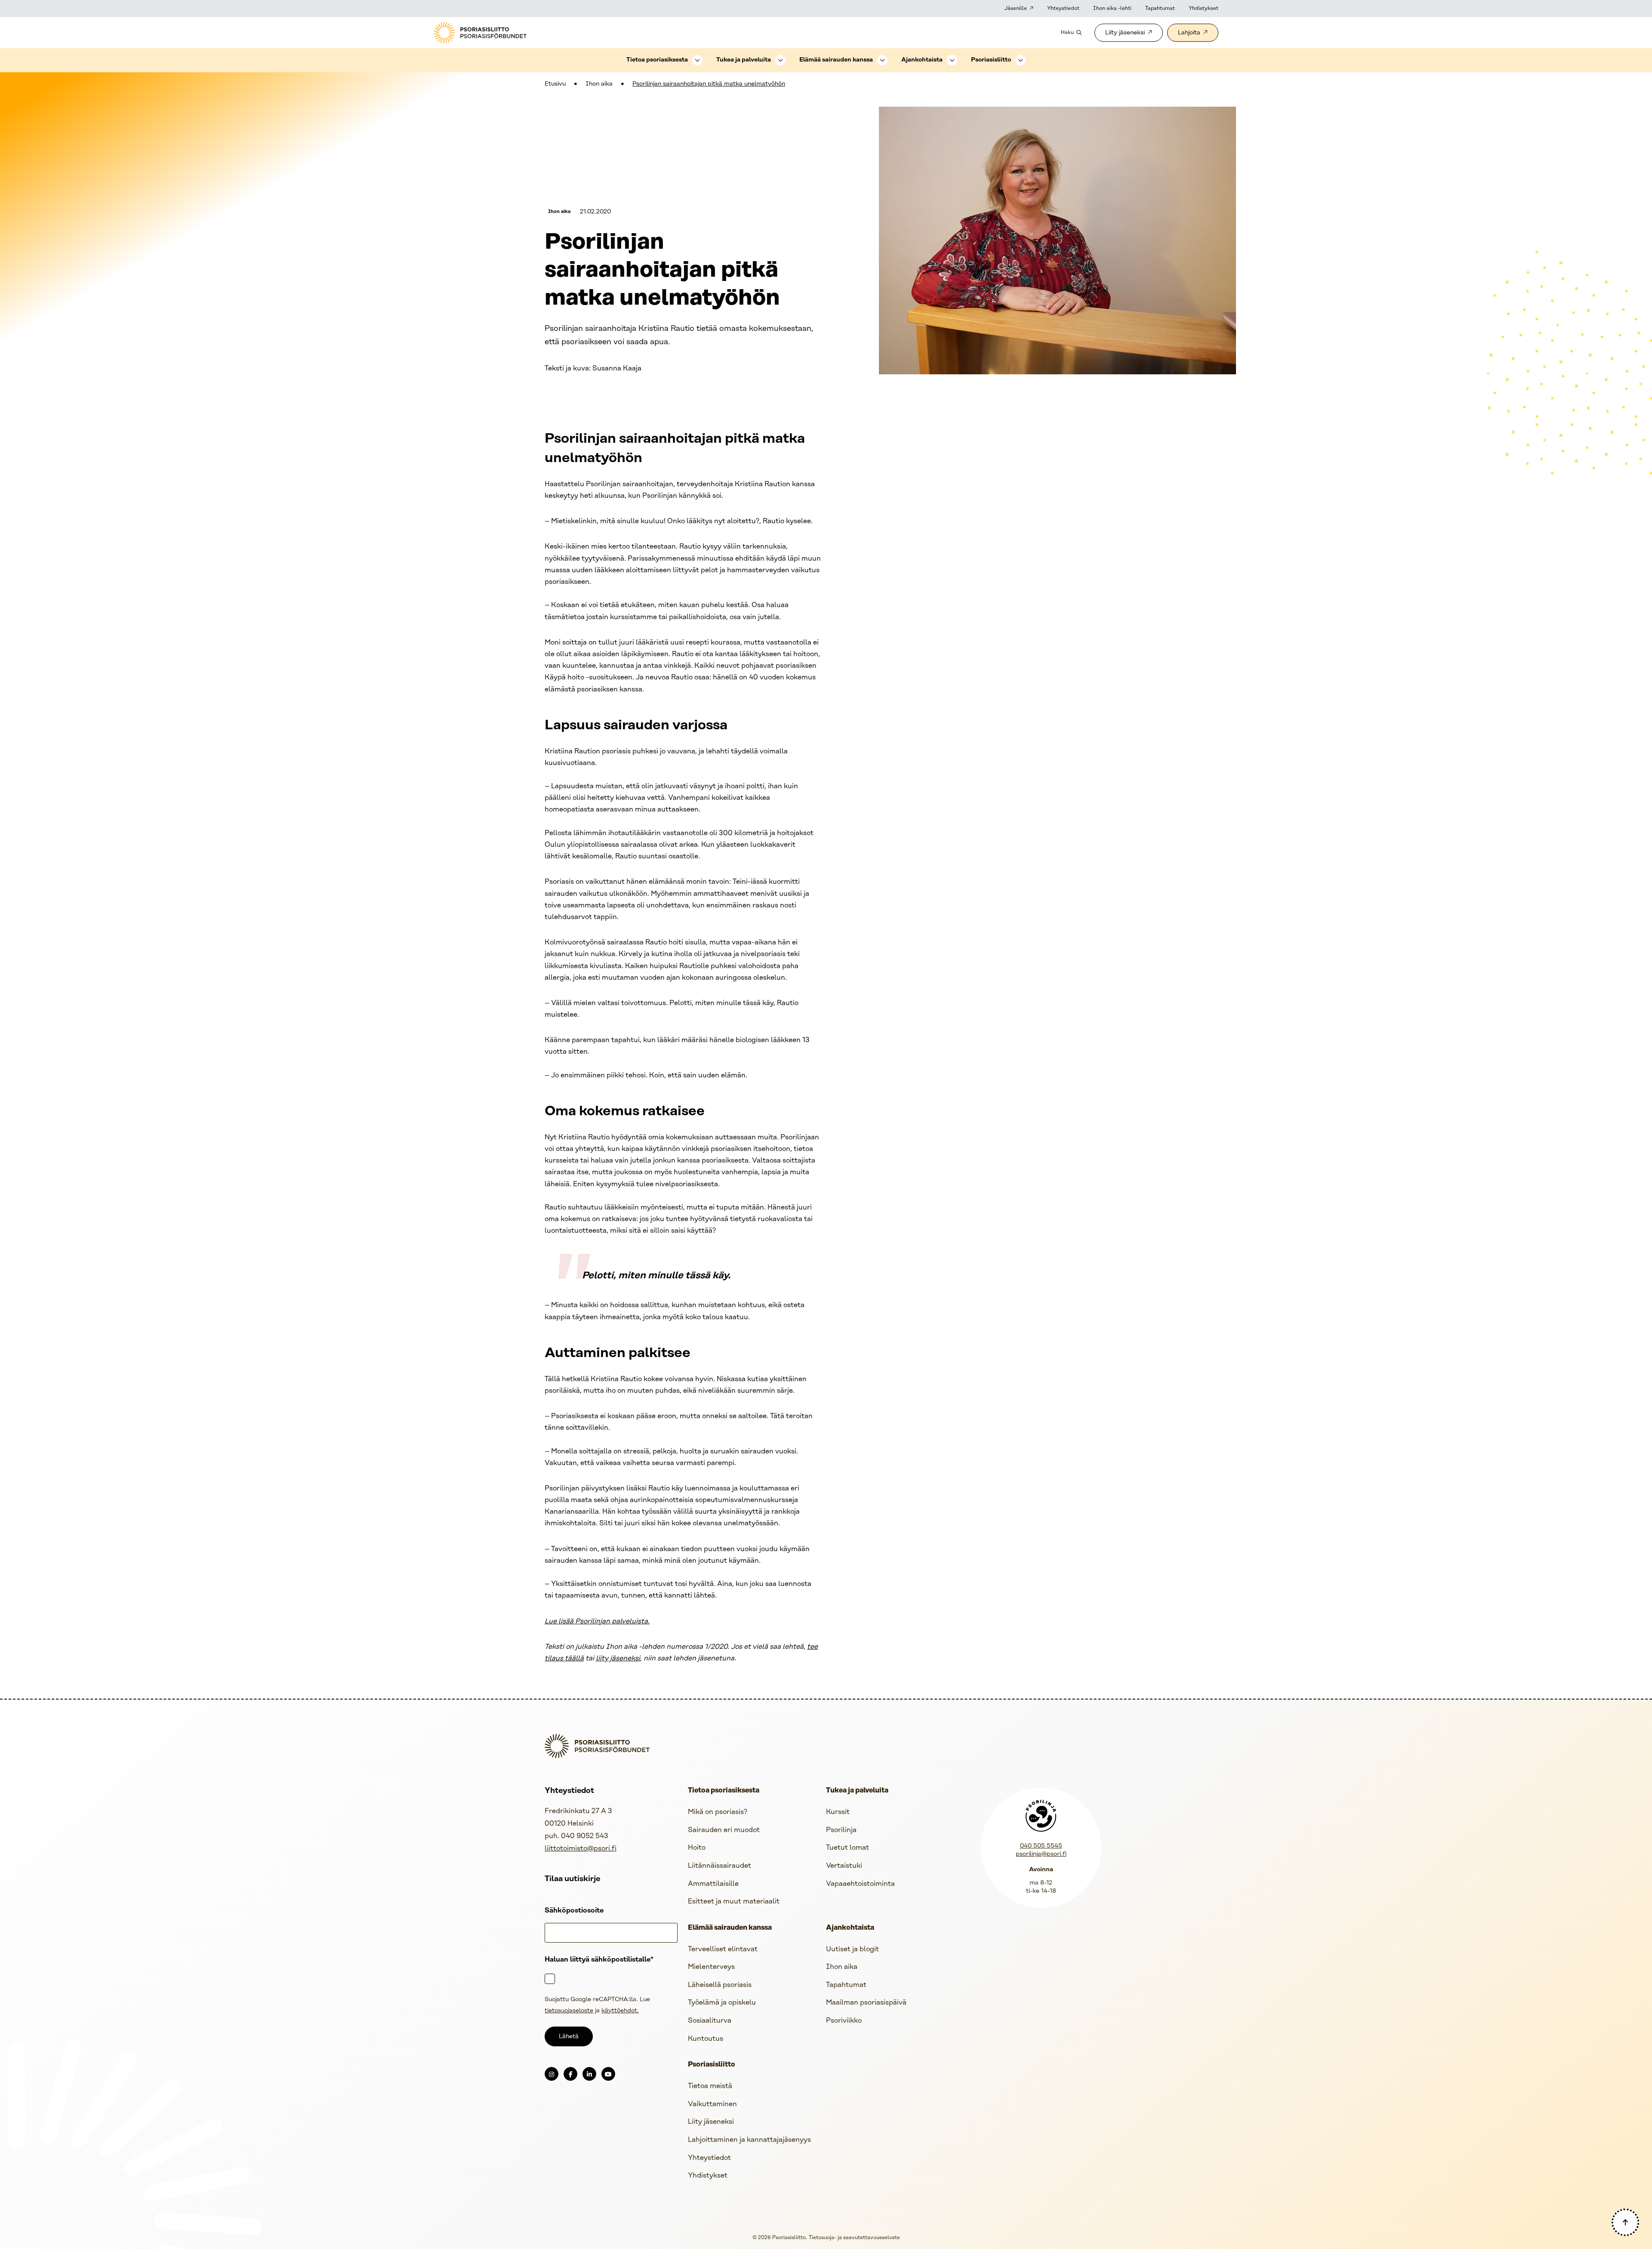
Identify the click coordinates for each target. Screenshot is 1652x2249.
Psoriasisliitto (991, 60)
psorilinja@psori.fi (1041, 1854)
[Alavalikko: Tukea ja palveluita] (780, 60)
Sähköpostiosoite (574, 1911)
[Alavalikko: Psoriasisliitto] (1020, 60)
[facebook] (570, 2074)
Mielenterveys (711, 1967)
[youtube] (608, 2074)
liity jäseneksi (618, 1658)
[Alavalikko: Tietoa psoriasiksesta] (697, 60)
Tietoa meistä (710, 2086)
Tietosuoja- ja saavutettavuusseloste (854, 2238)
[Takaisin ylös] (1625, 2222)
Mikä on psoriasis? (718, 1812)
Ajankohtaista (922, 60)
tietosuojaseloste (569, 2011)
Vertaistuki (844, 1866)
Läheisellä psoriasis (720, 1985)
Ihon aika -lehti (1112, 8)
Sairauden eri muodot (724, 1830)
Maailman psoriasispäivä (866, 2003)
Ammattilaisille (713, 1884)
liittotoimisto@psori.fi (581, 1849)
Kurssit (838, 1812)
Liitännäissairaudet (720, 1866)
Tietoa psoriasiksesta (657, 60)
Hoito (697, 1848)
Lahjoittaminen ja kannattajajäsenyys (749, 2140)
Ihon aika (599, 84)
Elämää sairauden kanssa (836, 60)
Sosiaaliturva (710, 2021)
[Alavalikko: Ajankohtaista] (952, 60)
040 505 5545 (1041, 1846)
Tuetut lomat (848, 1848)
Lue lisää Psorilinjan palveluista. (597, 1621)
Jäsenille (1016, 8)
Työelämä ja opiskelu (722, 2003)
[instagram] (552, 2074)
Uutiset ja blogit (852, 1949)
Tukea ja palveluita (744, 60)
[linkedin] (589, 2074)
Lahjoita (1189, 33)
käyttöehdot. (620, 2011)
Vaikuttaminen (712, 2104)
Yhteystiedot (1063, 8)
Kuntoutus (706, 2039)
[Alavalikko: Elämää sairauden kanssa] (882, 60)
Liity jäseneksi (1125, 33)
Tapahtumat (1160, 8)
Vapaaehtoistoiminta (860, 1884)
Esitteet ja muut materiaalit (734, 1902)
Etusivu (555, 84)
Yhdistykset (1204, 8)
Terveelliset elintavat (723, 1949)
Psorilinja (841, 1830)
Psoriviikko (844, 2021)
